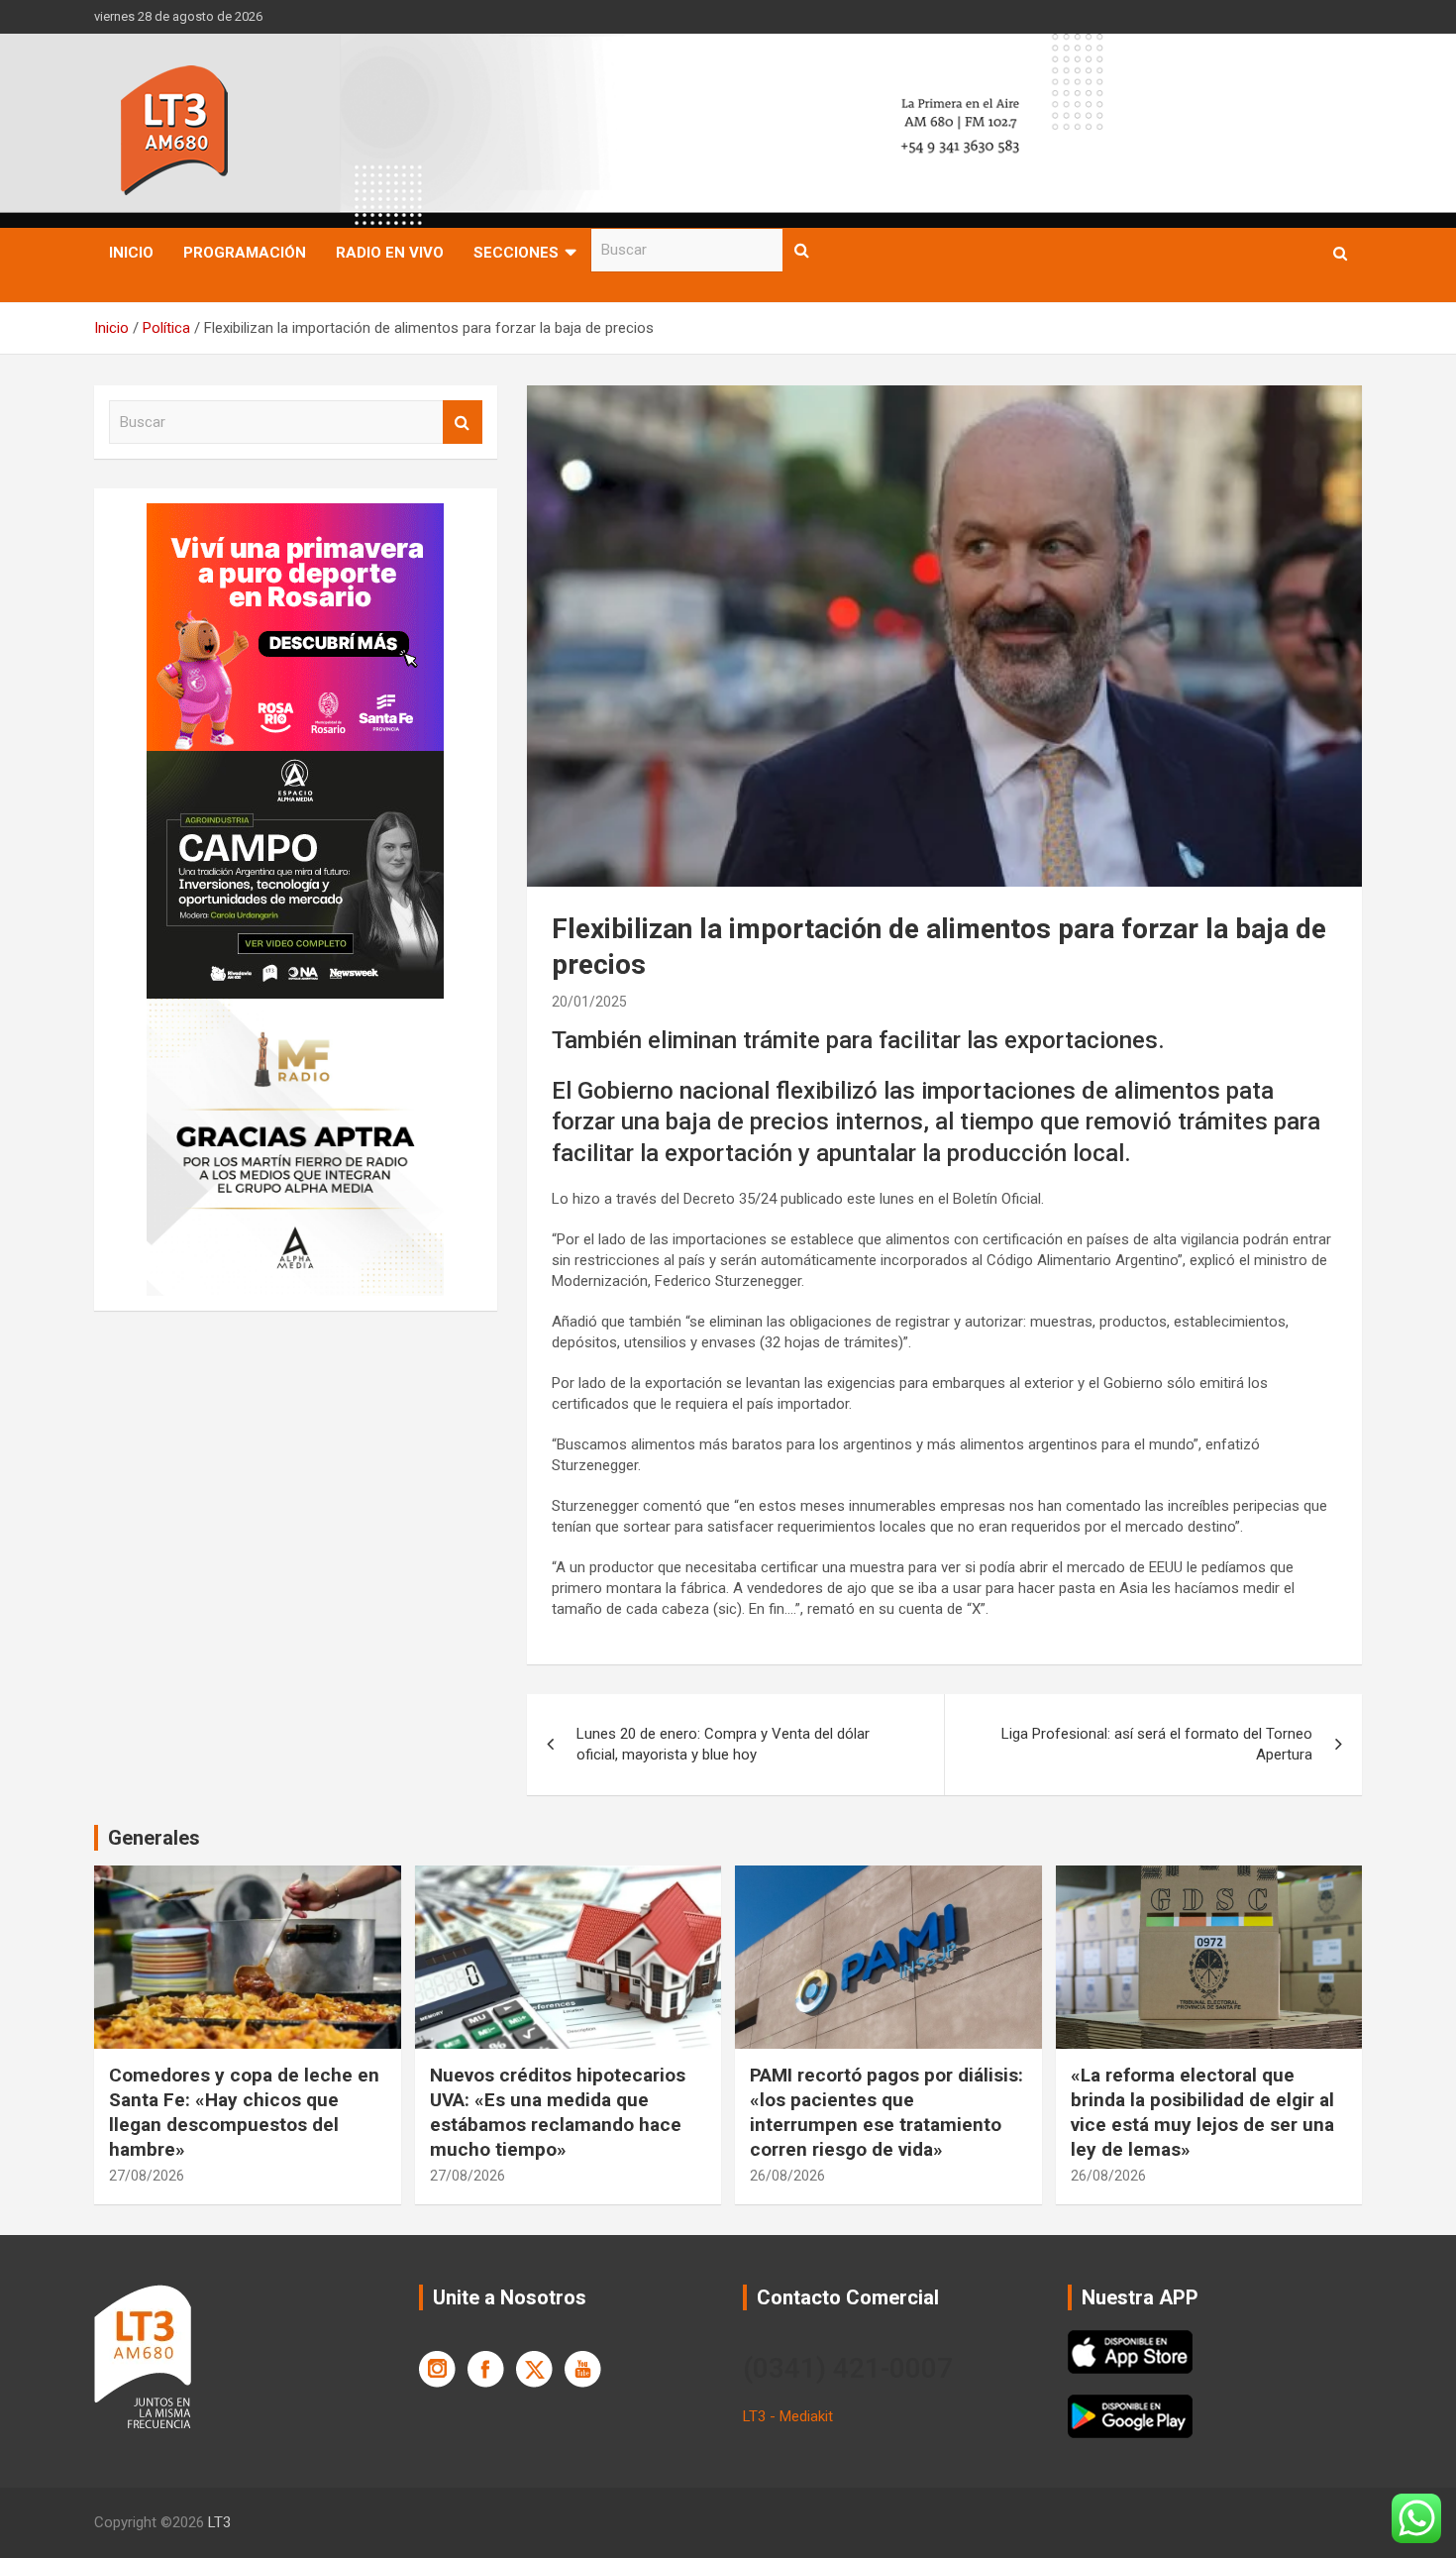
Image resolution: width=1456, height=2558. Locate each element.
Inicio (131, 253)
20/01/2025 (589, 1002)
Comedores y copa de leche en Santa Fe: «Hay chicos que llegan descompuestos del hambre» (244, 2112)
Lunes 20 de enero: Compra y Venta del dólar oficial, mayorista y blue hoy (723, 1744)
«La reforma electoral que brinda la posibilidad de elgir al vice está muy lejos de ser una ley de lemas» (1202, 2112)
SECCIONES (516, 253)
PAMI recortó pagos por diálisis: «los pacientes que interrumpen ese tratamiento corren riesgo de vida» (886, 2112)
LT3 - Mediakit (788, 2416)
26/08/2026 (787, 2176)
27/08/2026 (147, 2176)
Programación (245, 253)
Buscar (802, 250)
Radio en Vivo (390, 253)
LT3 (219, 2522)
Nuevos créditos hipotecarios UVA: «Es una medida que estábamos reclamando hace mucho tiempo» (558, 2112)
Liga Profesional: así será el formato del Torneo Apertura (1157, 1744)
